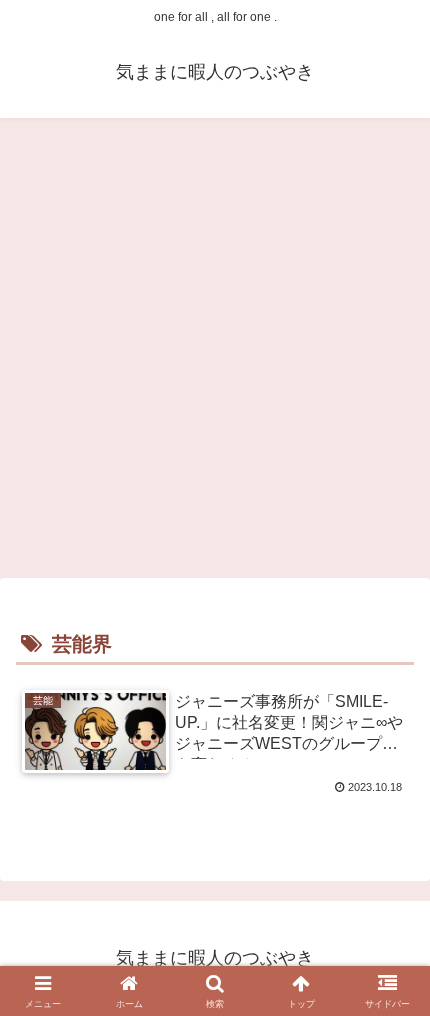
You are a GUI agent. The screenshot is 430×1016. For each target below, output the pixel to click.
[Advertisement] (215, 351)
